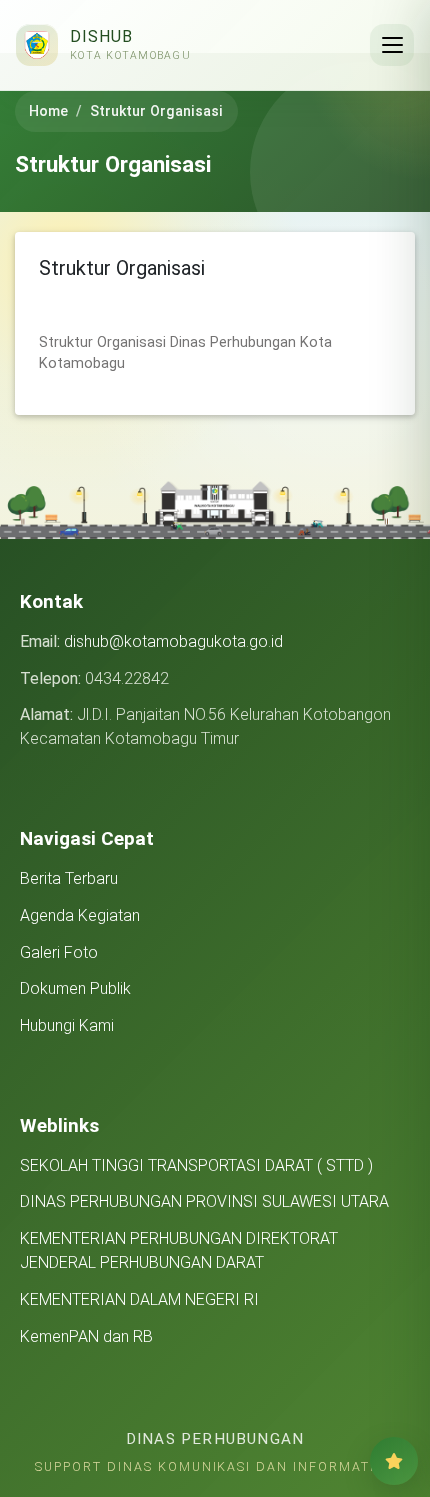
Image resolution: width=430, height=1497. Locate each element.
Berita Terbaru (69, 878)
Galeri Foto (59, 952)
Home (48, 111)
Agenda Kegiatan (80, 915)
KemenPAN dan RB (86, 1336)
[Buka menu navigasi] (392, 45)
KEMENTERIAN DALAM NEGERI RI (139, 1299)
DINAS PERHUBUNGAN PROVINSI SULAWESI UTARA (204, 1201)
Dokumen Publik (75, 988)
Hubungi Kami (67, 1025)
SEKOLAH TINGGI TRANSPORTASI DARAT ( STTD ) (196, 1165)
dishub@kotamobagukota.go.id (173, 641)
